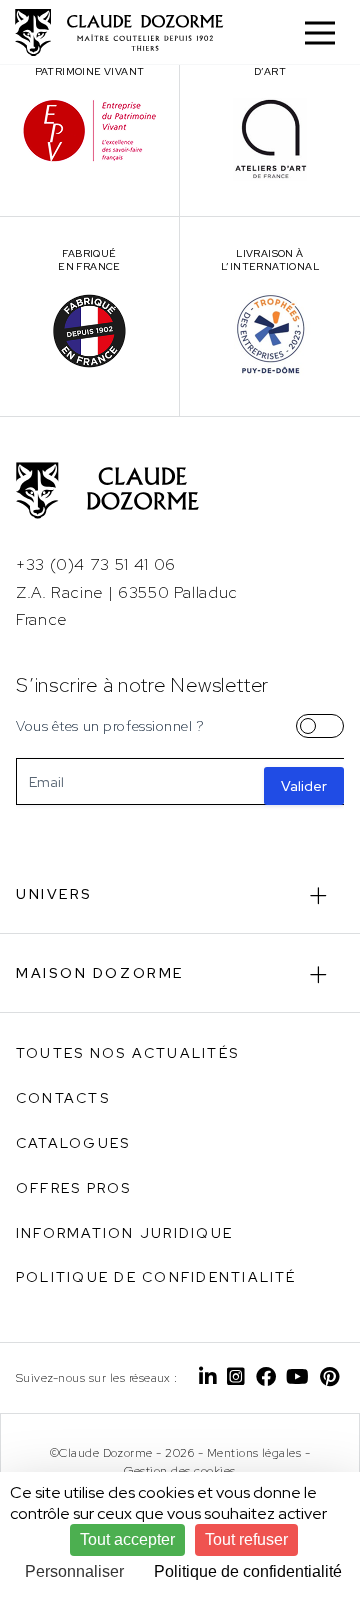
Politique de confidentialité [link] (248, 1571)
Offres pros (74, 1188)
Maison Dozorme (100, 973)
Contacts (63, 1098)
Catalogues (73, 1143)
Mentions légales (254, 1453)
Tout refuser (246, 1539)
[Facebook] (266, 1378)
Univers (54, 894)
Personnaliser (74, 1571)
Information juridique (124, 1233)
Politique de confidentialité (156, 1277)
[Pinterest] (329, 1378)
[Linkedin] (208, 1378)
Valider (304, 786)
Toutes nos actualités (127, 1053)
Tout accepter (127, 1539)
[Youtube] (297, 1378)
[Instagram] (236, 1378)
